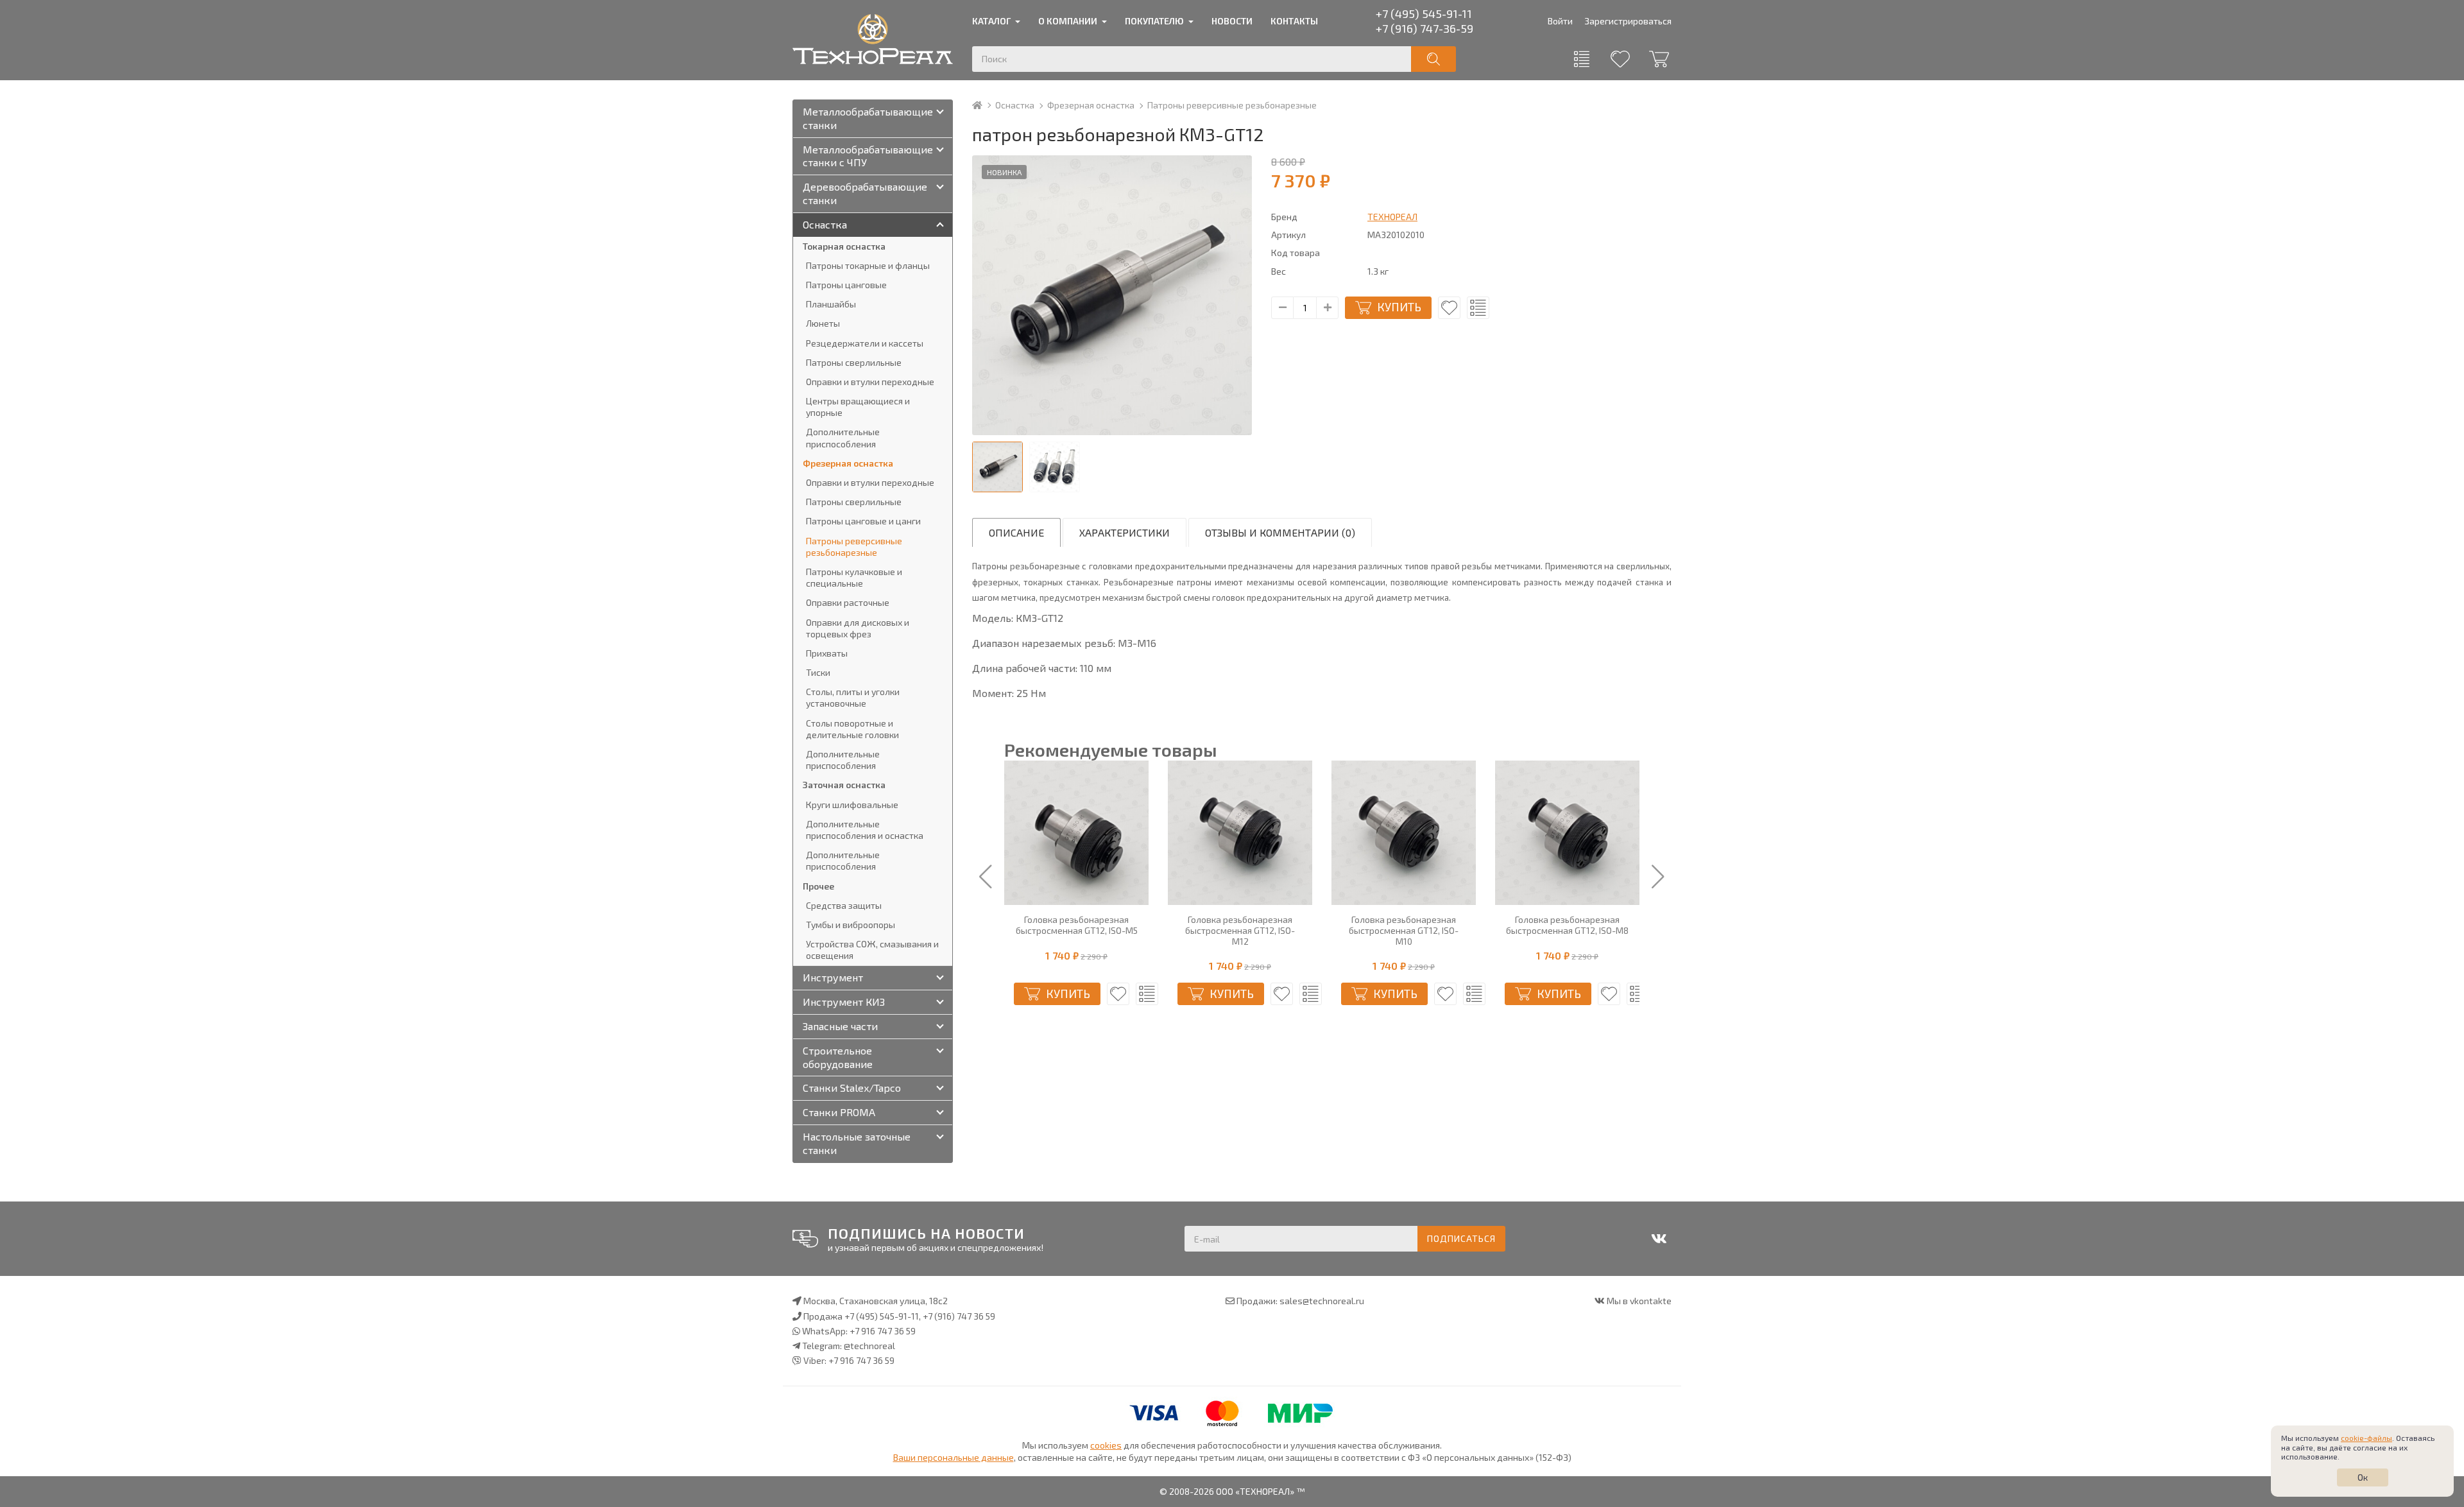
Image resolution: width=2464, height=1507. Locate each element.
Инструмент (833, 977)
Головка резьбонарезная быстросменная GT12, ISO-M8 (1567, 925)
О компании (1068, 21)
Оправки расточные (848, 602)
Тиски (818, 672)
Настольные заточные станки (857, 1143)
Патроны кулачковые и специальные (854, 577)
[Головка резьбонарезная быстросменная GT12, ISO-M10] (1404, 833)
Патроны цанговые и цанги (863, 521)
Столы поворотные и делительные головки (852, 729)
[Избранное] (1620, 59)
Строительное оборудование (838, 1057)
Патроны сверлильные (854, 362)
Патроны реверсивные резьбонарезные (1232, 105)
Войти (1560, 21)
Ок (2363, 1477)
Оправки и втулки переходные (870, 382)
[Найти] (1433, 59)
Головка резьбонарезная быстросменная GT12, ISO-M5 (1077, 925)
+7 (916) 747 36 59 (959, 1316)
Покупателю (1154, 21)
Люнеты (823, 323)
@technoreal (869, 1346)
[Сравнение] (1582, 59)
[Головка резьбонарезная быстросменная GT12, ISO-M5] (1076, 833)
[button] (986, 877)
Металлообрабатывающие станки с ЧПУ (868, 156)
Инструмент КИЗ (844, 1002)
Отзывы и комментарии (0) (1280, 532)
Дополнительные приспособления (843, 437)
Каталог (991, 21)
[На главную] (983, 105)
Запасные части (840, 1026)
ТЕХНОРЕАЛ (1392, 217)
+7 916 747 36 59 (883, 1331)
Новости (1232, 21)
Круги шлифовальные (852, 805)
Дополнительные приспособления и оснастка (865, 830)
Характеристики (1125, 532)
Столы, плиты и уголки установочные (853, 697)
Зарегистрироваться (1628, 21)
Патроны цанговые (846, 285)
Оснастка (1015, 105)
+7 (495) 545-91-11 (1424, 13)
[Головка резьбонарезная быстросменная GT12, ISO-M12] (1240, 833)
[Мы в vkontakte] (1659, 1239)
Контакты (1294, 21)
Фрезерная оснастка (1091, 105)
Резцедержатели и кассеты (865, 343)
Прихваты (827, 653)
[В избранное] (1449, 308)
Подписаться (1461, 1238)
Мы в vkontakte (1639, 1301)
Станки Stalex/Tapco (852, 1088)
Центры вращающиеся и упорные (858, 407)
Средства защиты (844, 905)
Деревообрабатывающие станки (865, 193)
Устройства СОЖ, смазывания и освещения (872, 950)
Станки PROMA (839, 1112)
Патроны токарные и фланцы (868, 265)
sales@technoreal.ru (1322, 1301)
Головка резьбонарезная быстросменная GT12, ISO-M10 (1404, 931)
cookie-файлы (2366, 1438)
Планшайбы (831, 304)
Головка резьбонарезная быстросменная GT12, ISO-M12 (1240, 931)
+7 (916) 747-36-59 (1425, 28)
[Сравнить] (1478, 308)
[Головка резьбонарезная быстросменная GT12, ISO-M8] (1567, 833)
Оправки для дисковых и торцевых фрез (858, 628)
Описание (1016, 532)
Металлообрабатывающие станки (868, 118)
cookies (1106, 1445)
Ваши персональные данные (954, 1457)
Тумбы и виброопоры (851, 925)
